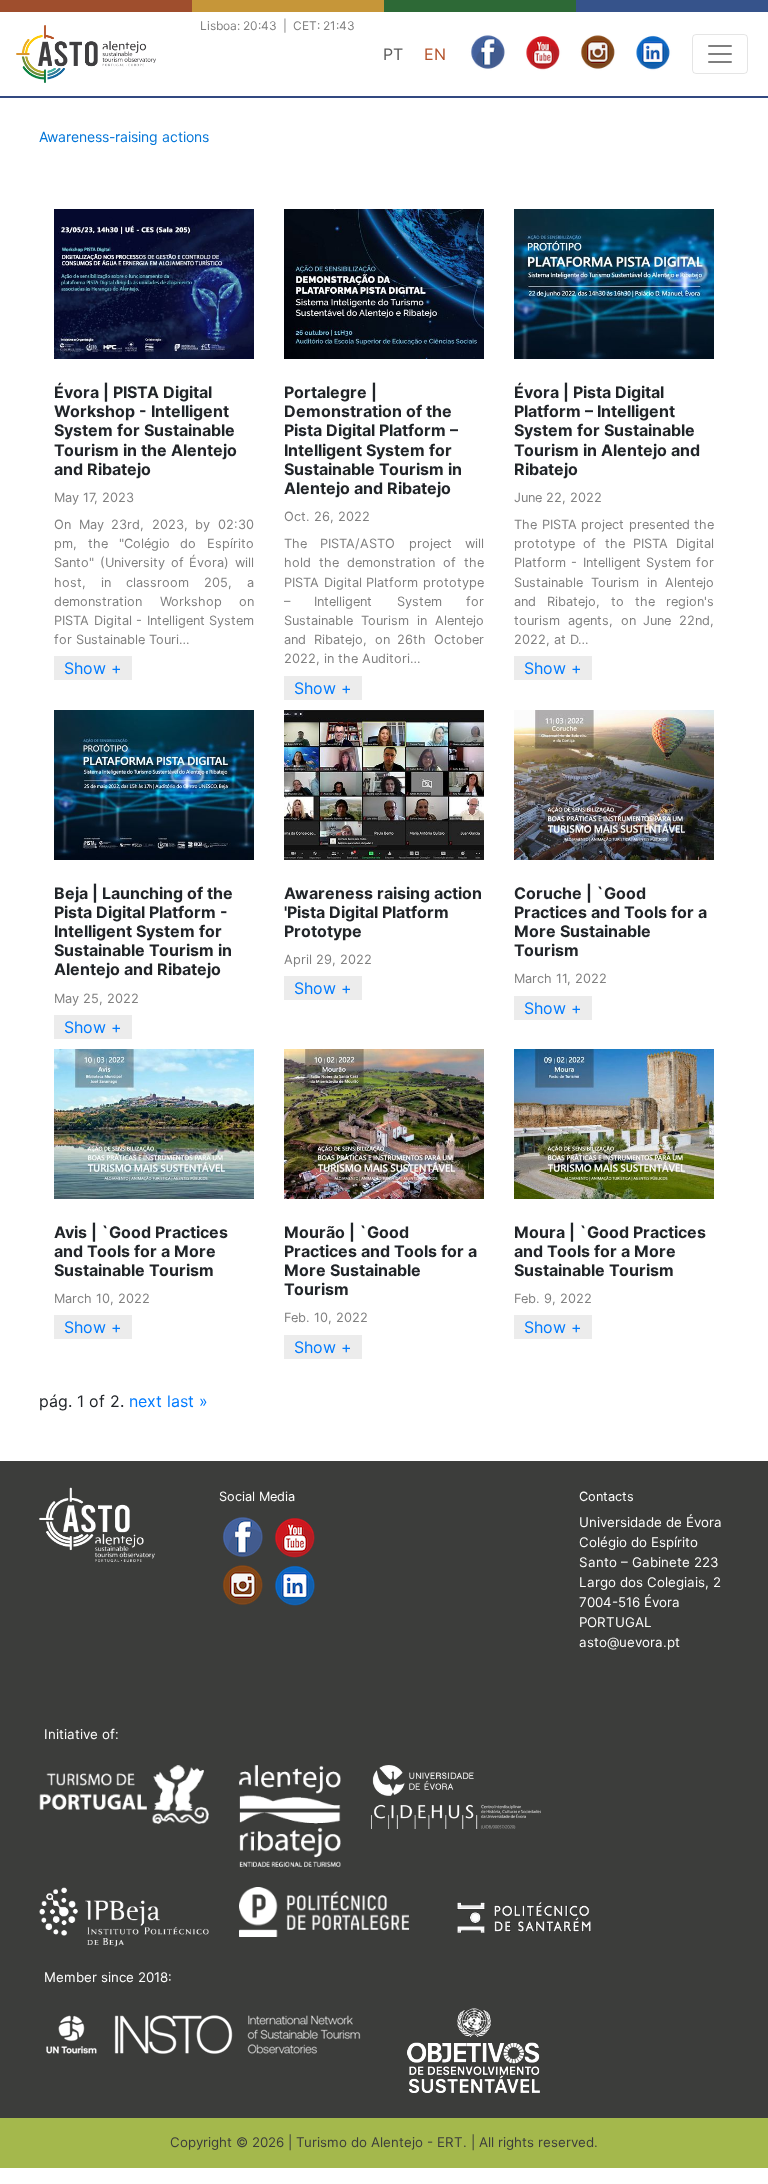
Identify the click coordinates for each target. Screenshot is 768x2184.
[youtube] (545, 50)
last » (187, 1401)
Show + (93, 668)
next (145, 1401)
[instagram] (600, 50)
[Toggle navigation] (720, 54)
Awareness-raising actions (124, 136)
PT (393, 54)
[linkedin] (653, 50)
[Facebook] (490, 50)
